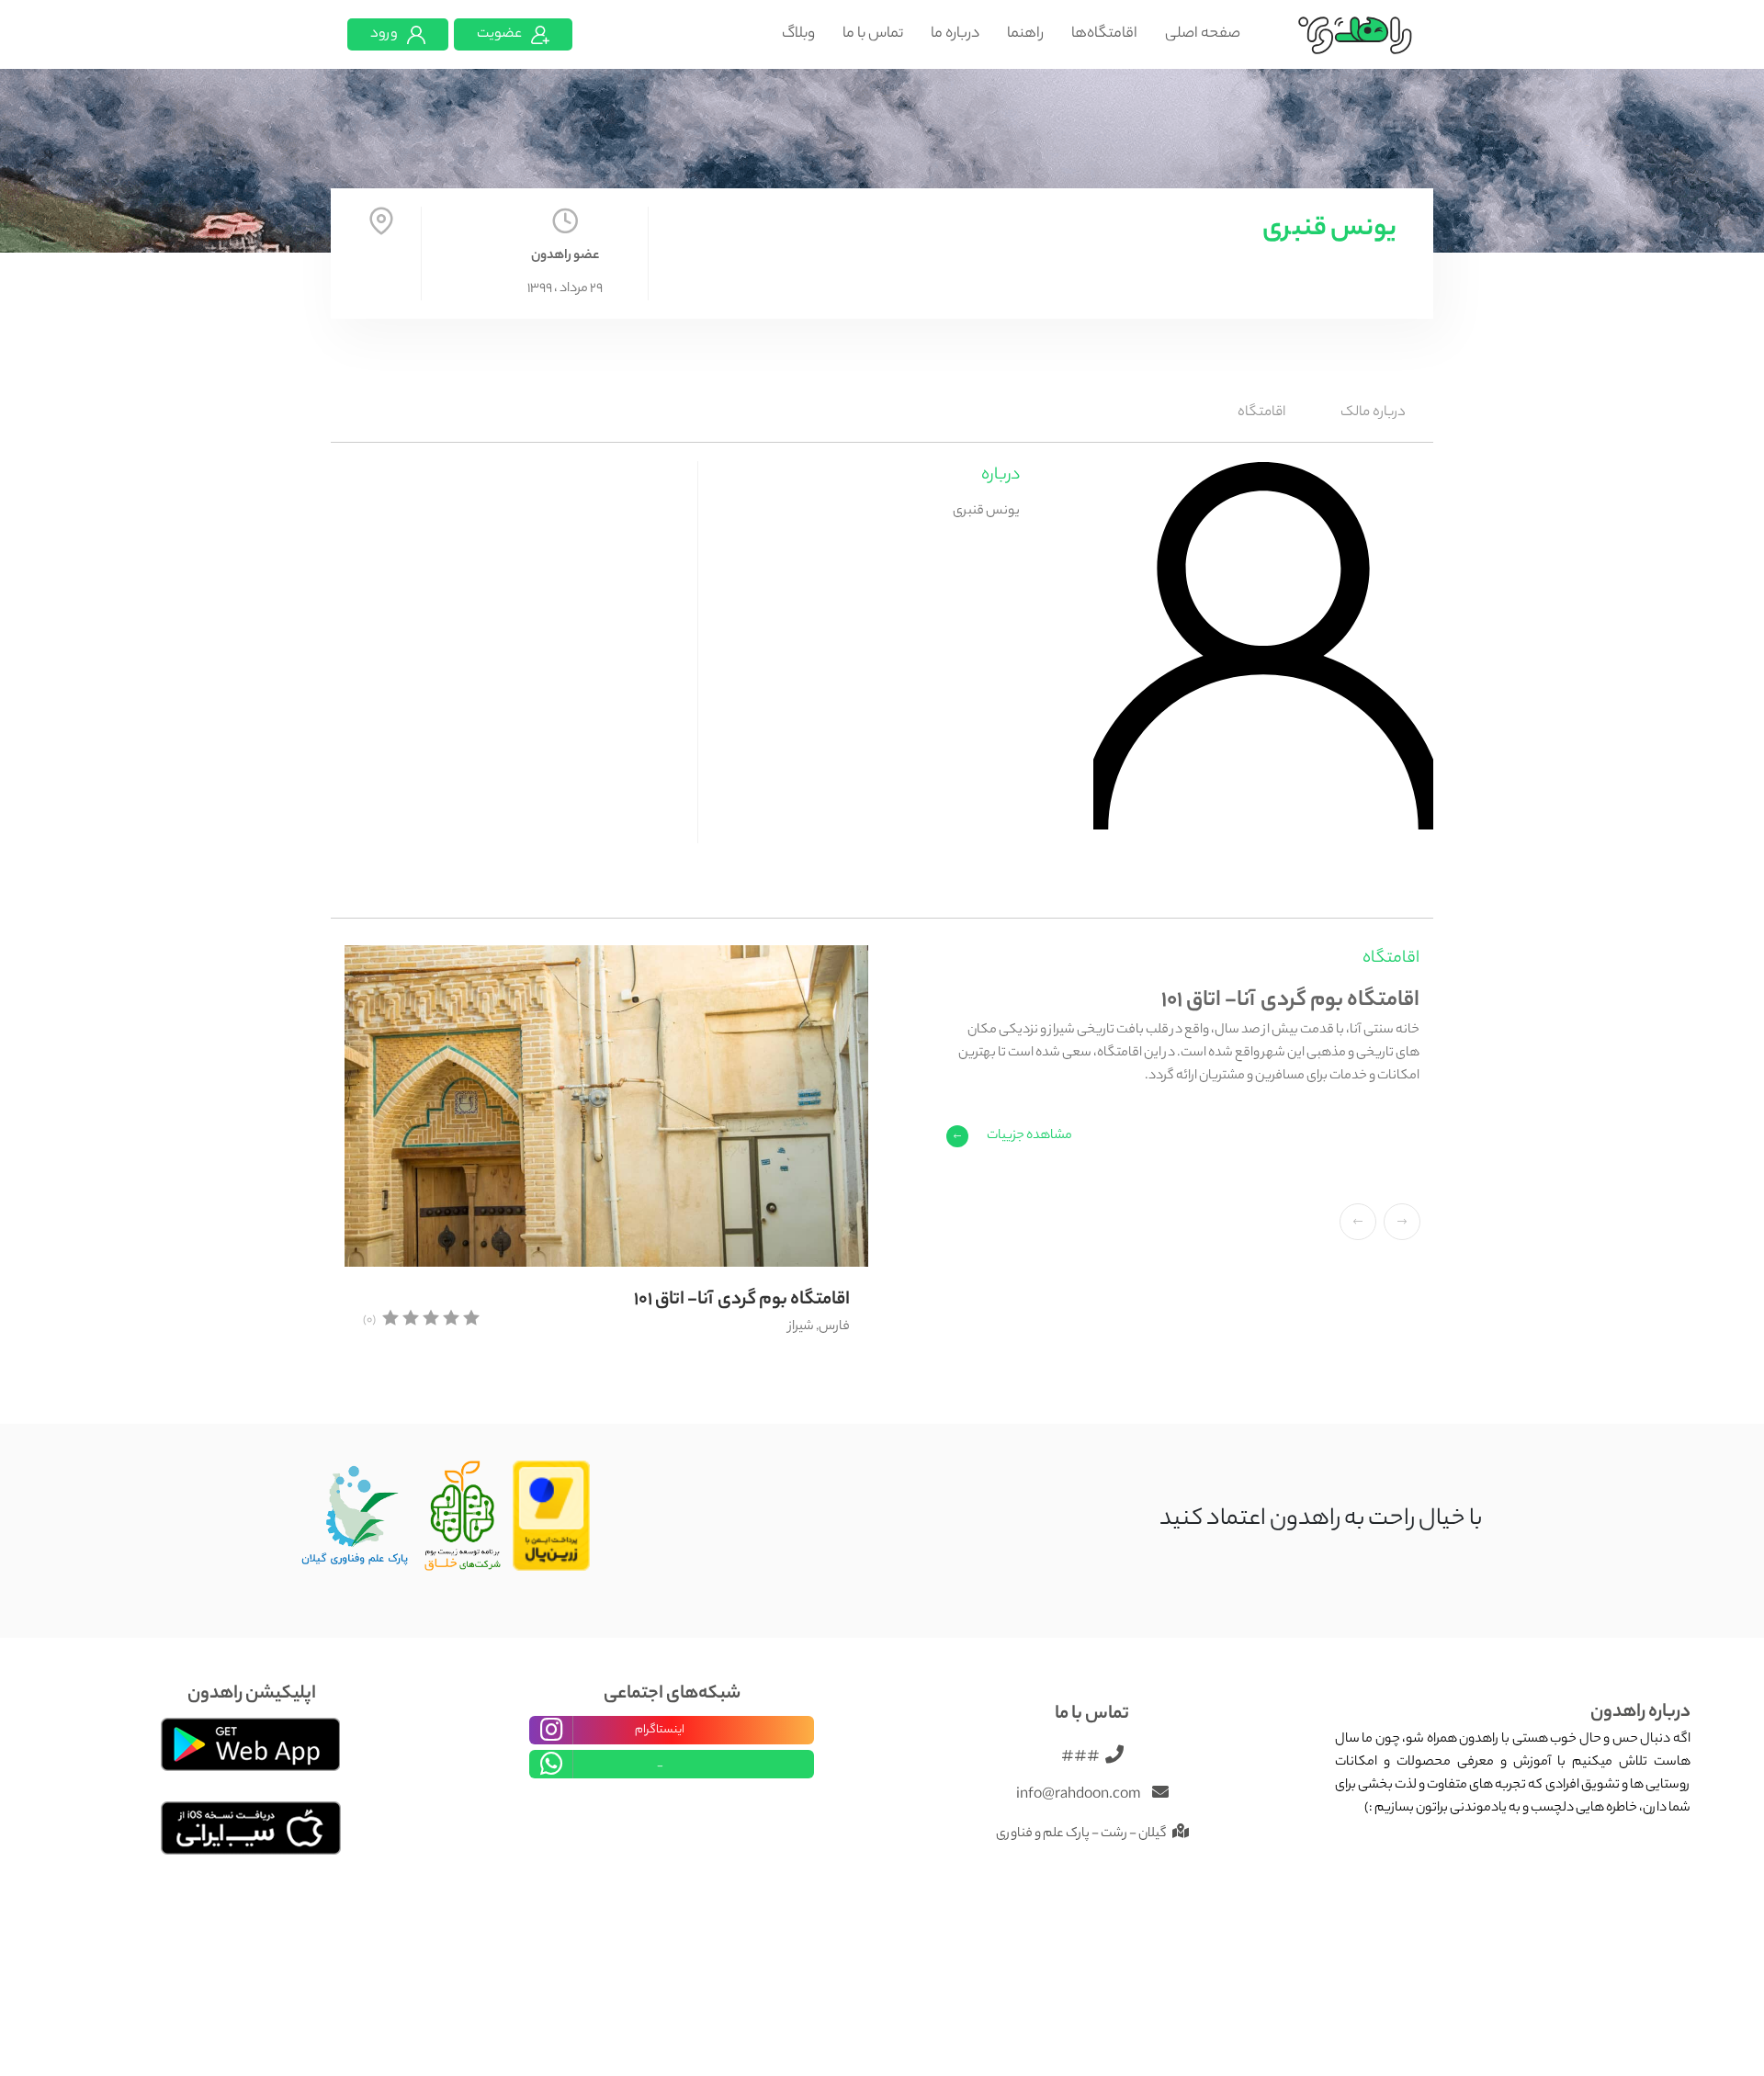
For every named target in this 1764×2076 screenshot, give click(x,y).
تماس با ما (873, 34)
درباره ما (955, 34)
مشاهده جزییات (1029, 1136)
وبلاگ (798, 34)
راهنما (1025, 34)
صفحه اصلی (1203, 34)
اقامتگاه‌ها (1104, 34)
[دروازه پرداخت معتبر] (552, 1517)
